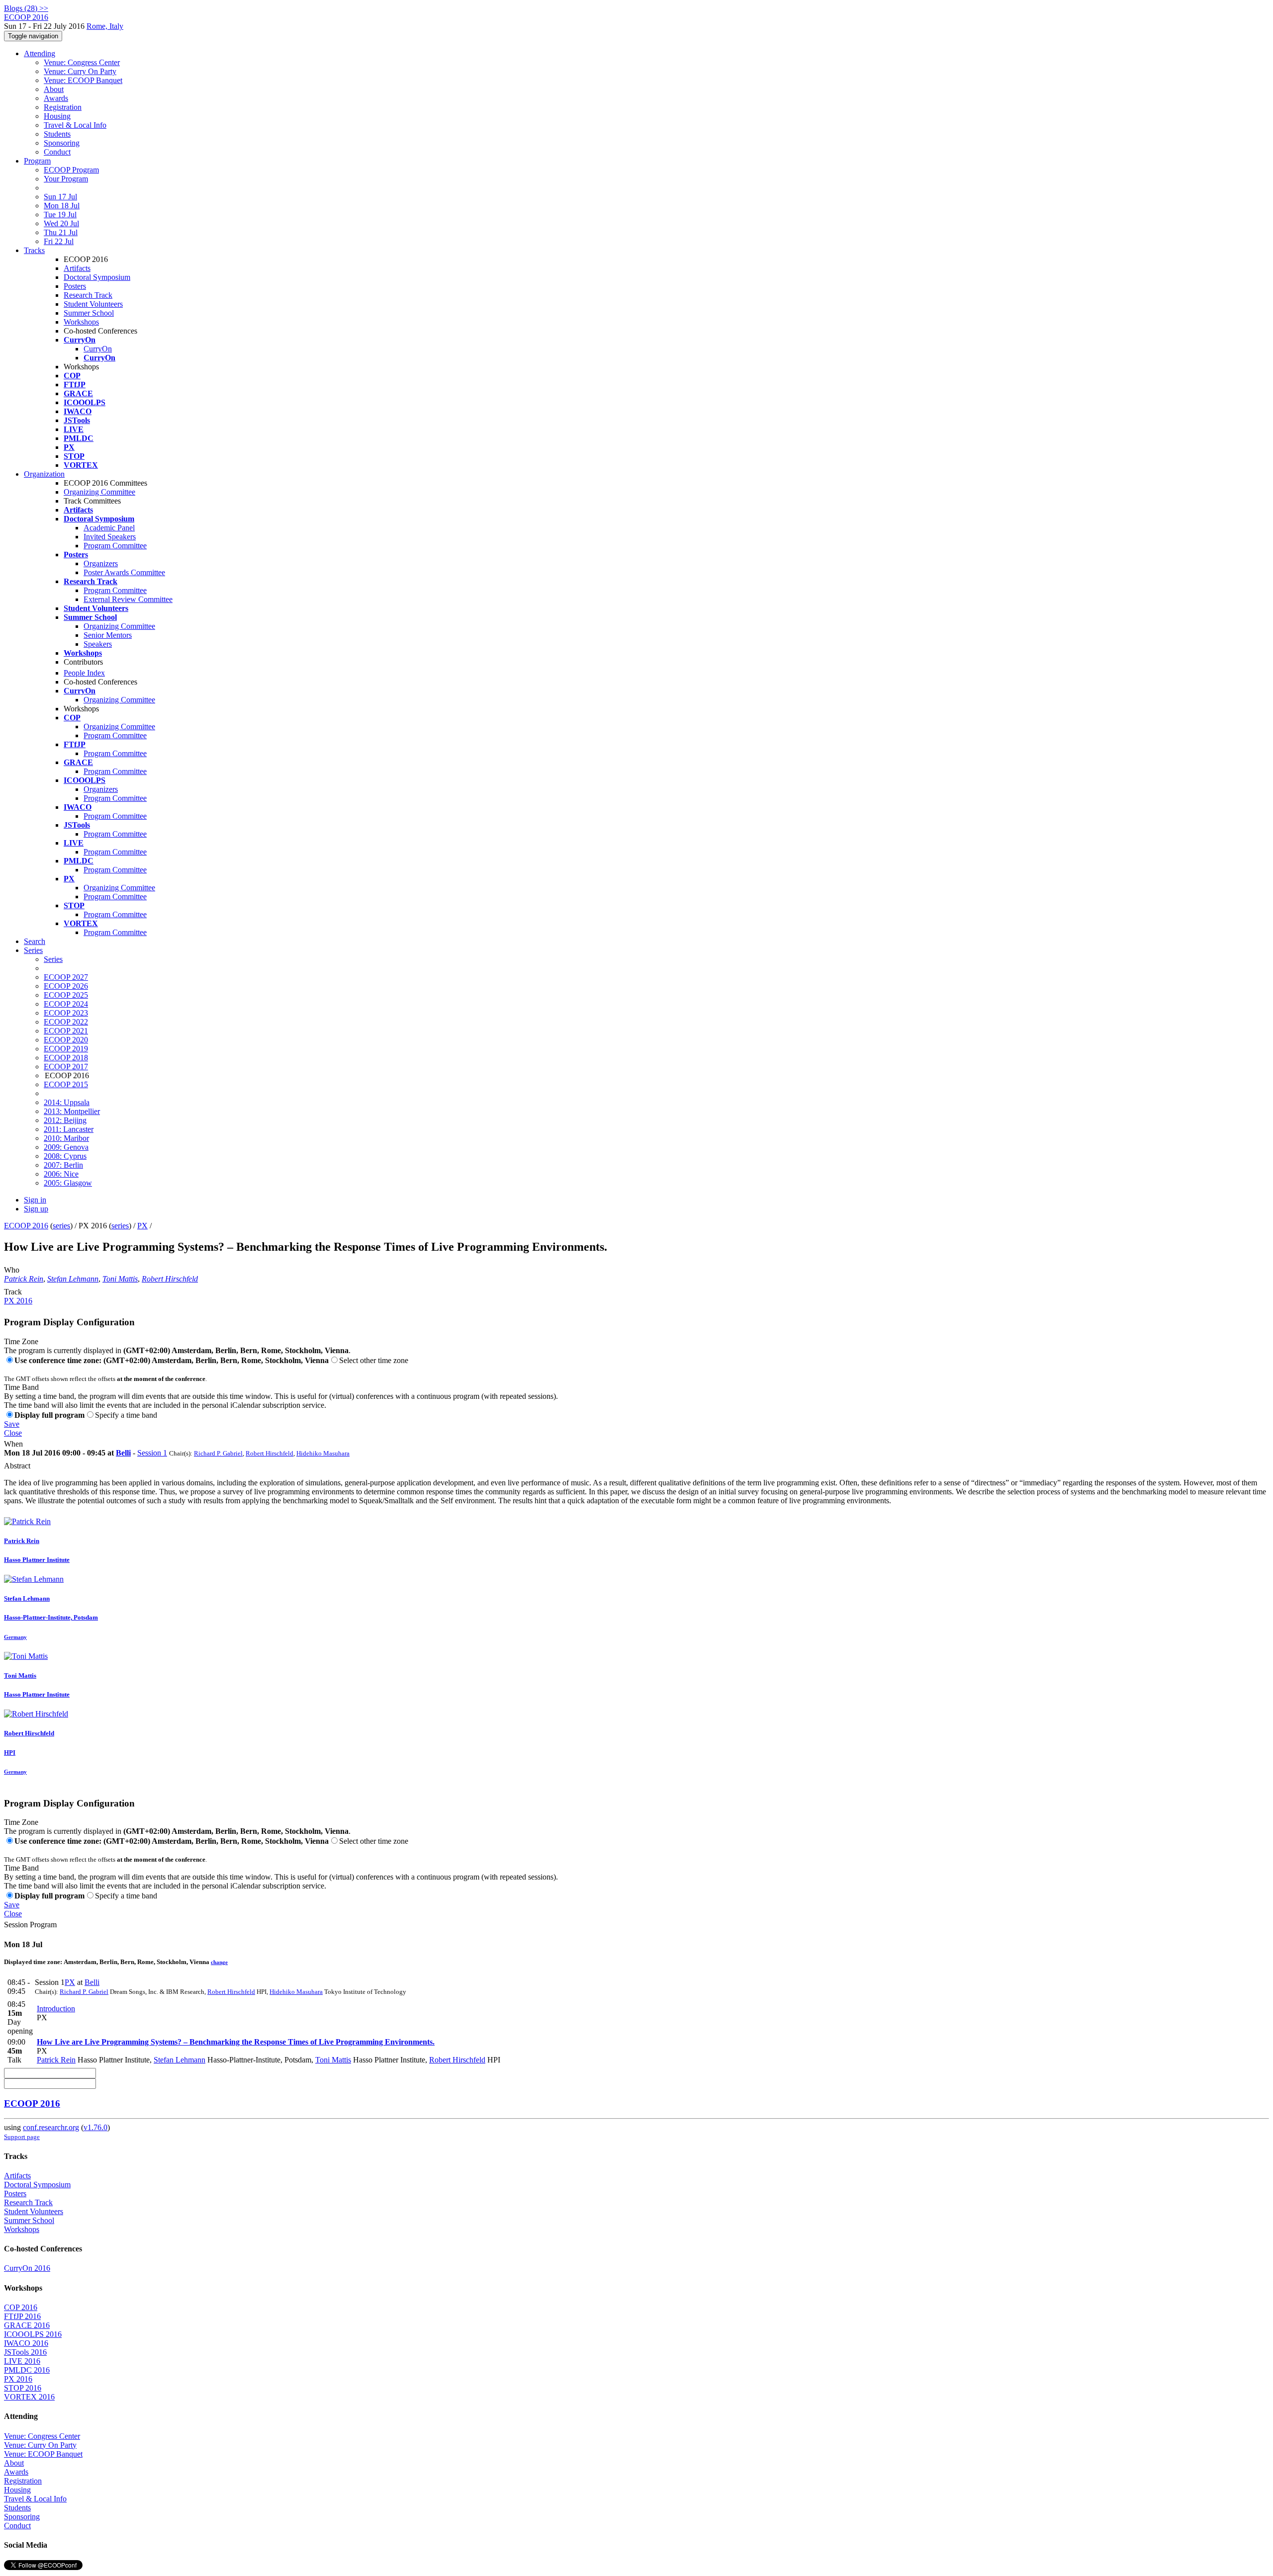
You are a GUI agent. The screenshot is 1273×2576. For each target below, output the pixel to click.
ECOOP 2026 (66, 986)
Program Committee (115, 546)
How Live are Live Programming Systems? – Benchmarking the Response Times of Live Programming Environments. (236, 2042)
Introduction (56, 2009)
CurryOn (98, 349)
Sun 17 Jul (60, 197)
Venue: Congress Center (82, 62)
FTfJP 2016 (22, 2316)
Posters (75, 286)
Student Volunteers (93, 304)
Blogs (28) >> (26, 8)
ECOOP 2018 (66, 1058)
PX (142, 1226)
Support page (22, 2137)
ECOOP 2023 (66, 1013)
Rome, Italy (105, 26)
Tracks (34, 250)
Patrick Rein (24, 1279)
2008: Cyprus (65, 1156)
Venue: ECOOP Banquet (83, 80)
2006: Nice (61, 1174)
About (54, 89)
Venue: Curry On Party (80, 71)
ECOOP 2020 (66, 1040)
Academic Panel (109, 528)
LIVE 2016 (22, 2361)
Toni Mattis (120, 1279)
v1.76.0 (95, 2127)
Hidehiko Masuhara (323, 1453)
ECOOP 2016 (26, 1226)
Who (12, 1270)
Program (37, 161)
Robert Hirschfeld (170, 1279)
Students (57, 134)
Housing (57, 116)
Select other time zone (374, 1360)
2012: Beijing (65, 1120)
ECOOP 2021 (66, 1031)
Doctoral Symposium (97, 277)
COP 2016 (21, 2307)
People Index (84, 673)
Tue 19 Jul (60, 215)
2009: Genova (66, 1147)
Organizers (101, 563)
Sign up (36, 1209)
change (219, 1962)
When (13, 1444)
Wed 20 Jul (61, 223)
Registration (63, 107)
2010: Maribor (66, 1138)
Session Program (30, 1925)
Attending (40, 53)
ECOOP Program (71, 170)
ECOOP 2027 (66, 977)
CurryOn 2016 (27, 2268)
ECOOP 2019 (66, 1049)
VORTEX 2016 (29, 2397)
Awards (56, 98)
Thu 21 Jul (61, 232)
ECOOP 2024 (66, 1004)
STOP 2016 (23, 2388)
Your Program (66, 179)
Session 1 (152, 1453)
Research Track (88, 295)
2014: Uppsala (67, 1102)
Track (13, 1292)
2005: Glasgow (68, 1183)
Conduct (57, 152)
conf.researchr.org (51, 2127)
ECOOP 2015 (66, 1084)
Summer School (89, 313)
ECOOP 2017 (66, 1067)
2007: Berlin (63, 1165)
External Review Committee (128, 599)
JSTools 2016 (25, 2352)
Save (12, 1424)
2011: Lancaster (69, 1129)
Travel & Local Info (75, 125)
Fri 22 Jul (59, 241)
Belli (123, 1453)
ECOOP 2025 (66, 995)
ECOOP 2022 (66, 1022)
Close (13, 1433)
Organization (44, 474)
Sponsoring (62, 143)
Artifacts (77, 268)
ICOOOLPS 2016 (33, 2334)
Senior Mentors (108, 635)
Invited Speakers (110, 537)
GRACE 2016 (27, 2325)
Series (53, 959)
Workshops (81, 322)
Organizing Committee (99, 492)
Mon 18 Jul (62, 206)
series (61, 1226)
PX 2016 (18, 1301)
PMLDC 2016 (27, 2370)
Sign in (35, 1200)
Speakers (98, 644)
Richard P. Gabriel (218, 1453)
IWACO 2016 (26, 2343)
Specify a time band (126, 1415)
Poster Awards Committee (124, 572)
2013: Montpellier (72, 1111)
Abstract (17, 1466)
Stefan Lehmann (73, 1279)
